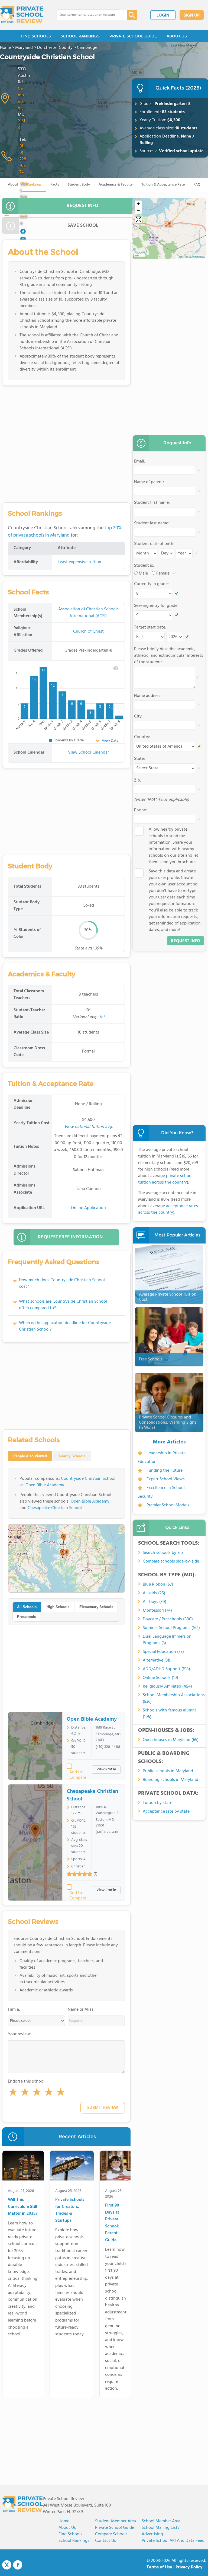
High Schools (58, 1607)
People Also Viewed (30, 1456)
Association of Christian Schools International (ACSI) (88, 613)
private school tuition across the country (165, 1179)
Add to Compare (78, 1772)
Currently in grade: (151, 584)
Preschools (27, 1617)
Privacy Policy (189, 2567)
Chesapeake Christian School (55, 1508)
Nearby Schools (72, 1456)
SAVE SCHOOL (83, 226)
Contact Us (105, 2541)
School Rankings (74, 2541)
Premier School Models (168, 1505)
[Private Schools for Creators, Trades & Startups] (72, 2167)
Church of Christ (88, 632)
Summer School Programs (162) (171, 1628)
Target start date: (150, 627)
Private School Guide (115, 2528)
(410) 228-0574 (23, 159)
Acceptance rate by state (166, 1812)
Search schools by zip (163, 1553)
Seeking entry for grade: (156, 606)
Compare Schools (111, 2534)
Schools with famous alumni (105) (169, 1714)
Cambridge (21, 98)
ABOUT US (177, 36)
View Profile (106, 1769)
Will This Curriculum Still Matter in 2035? (23, 2207)
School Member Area (161, 2521)
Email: (140, 461)
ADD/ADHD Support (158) (166, 1669)
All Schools (27, 1607)
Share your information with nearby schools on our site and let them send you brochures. (173, 846)
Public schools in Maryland (168, 1771)
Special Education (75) (163, 1652)
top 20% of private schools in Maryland (65, 532)
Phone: (141, 810)
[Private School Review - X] (7, 2565)
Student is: (144, 566)
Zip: (138, 780)
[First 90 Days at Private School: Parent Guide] (116, 2167)
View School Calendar (88, 753)
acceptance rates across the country (168, 1209)
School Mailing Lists (160, 2528)
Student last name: (152, 523)
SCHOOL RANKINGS (80, 36)
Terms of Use (159, 2567)
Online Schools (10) (160, 1678)
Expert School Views (166, 1479)
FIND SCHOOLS (36, 36)
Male (143, 573)
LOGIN (163, 15)
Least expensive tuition (79, 562)
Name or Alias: (81, 2010)
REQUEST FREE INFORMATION (70, 1237)
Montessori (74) (157, 1611)
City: (138, 716)
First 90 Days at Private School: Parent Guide (112, 2223)
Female (163, 573)
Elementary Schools (96, 1607)
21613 (21, 125)
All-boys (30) (155, 1602)
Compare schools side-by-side (171, 1561)
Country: (142, 737)
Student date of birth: (154, 544)
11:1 (102, 1017)
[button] (13, 2093)
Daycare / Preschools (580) (168, 1619)
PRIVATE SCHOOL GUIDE (133, 36)
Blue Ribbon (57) (158, 1585)
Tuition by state (157, 1803)
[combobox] (88, 15)
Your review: (19, 2034)
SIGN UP (192, 15)
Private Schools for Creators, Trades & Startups (70, 2210)
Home (64, 2521)
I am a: (14, 2010)
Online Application (88, 1208)
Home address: (148, 696)
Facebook (18, 2565)
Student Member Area (116, 2521)
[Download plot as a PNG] (116, 668)
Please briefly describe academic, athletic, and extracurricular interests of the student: (169, 656)
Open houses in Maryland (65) (171, 1740)
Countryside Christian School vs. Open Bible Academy (67, 1482)
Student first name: (152, 503)
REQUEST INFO (82, 206)
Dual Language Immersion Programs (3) (167, 1640)
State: (139, 759)
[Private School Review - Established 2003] (22, 15)
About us (67, 2528)
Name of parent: (149, 482)
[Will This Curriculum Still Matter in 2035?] (23, 2167)
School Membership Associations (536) (174, 1698)
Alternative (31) (157, 1660)
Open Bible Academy (90, 1501)
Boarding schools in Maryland (170, 1780)
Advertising (152, 2534)
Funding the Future (165, 1471)
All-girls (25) (154, 1593)
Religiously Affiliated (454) (167, 1686)
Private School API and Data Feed (173, 2541)
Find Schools (70, 2534)
